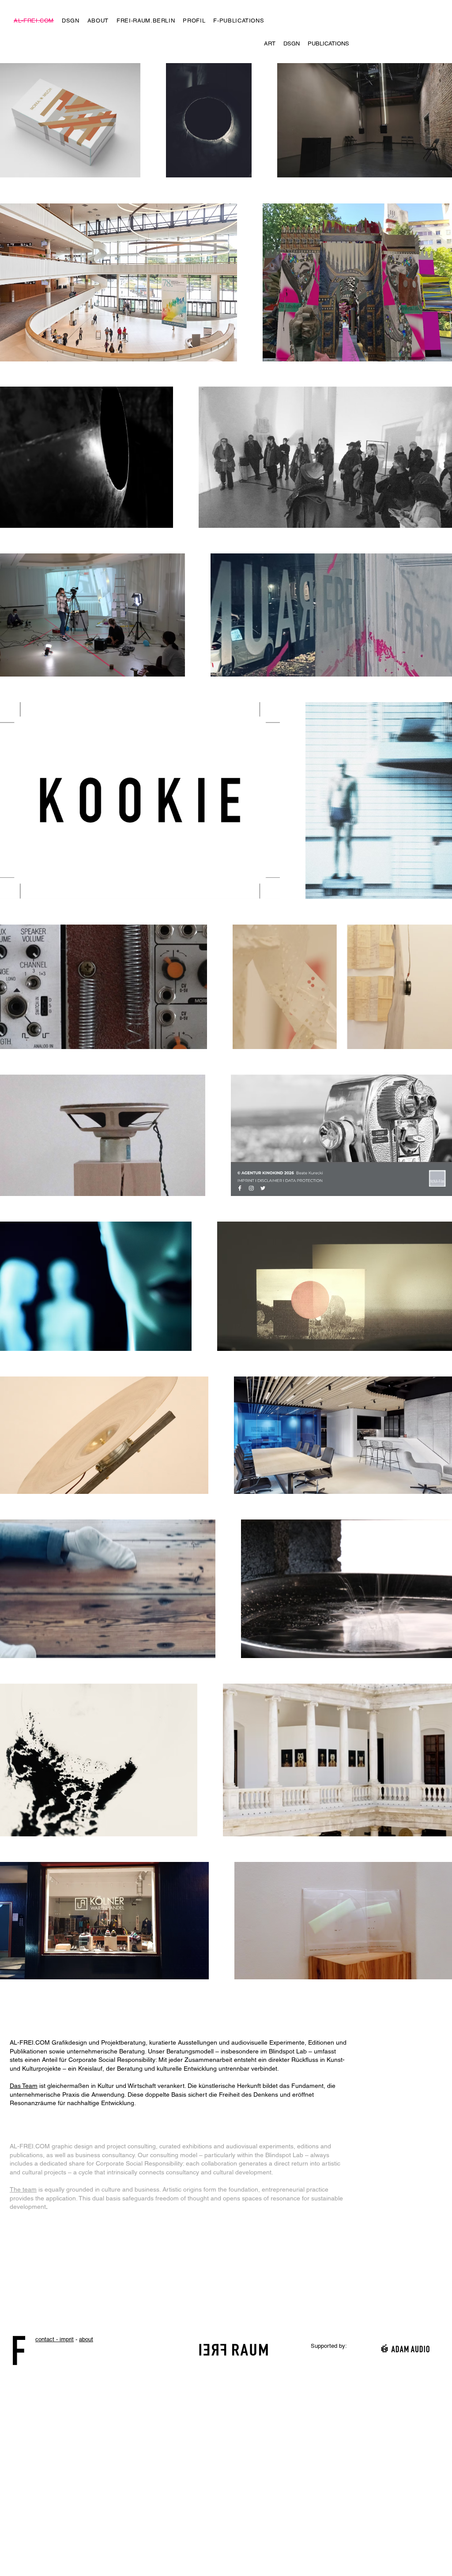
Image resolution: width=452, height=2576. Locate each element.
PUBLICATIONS (328, 43)
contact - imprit (55, 2339)
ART (270, 43)
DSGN (292, 43)
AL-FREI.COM (30, 2146)
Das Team (24, 2086)
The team (23, 2189)
